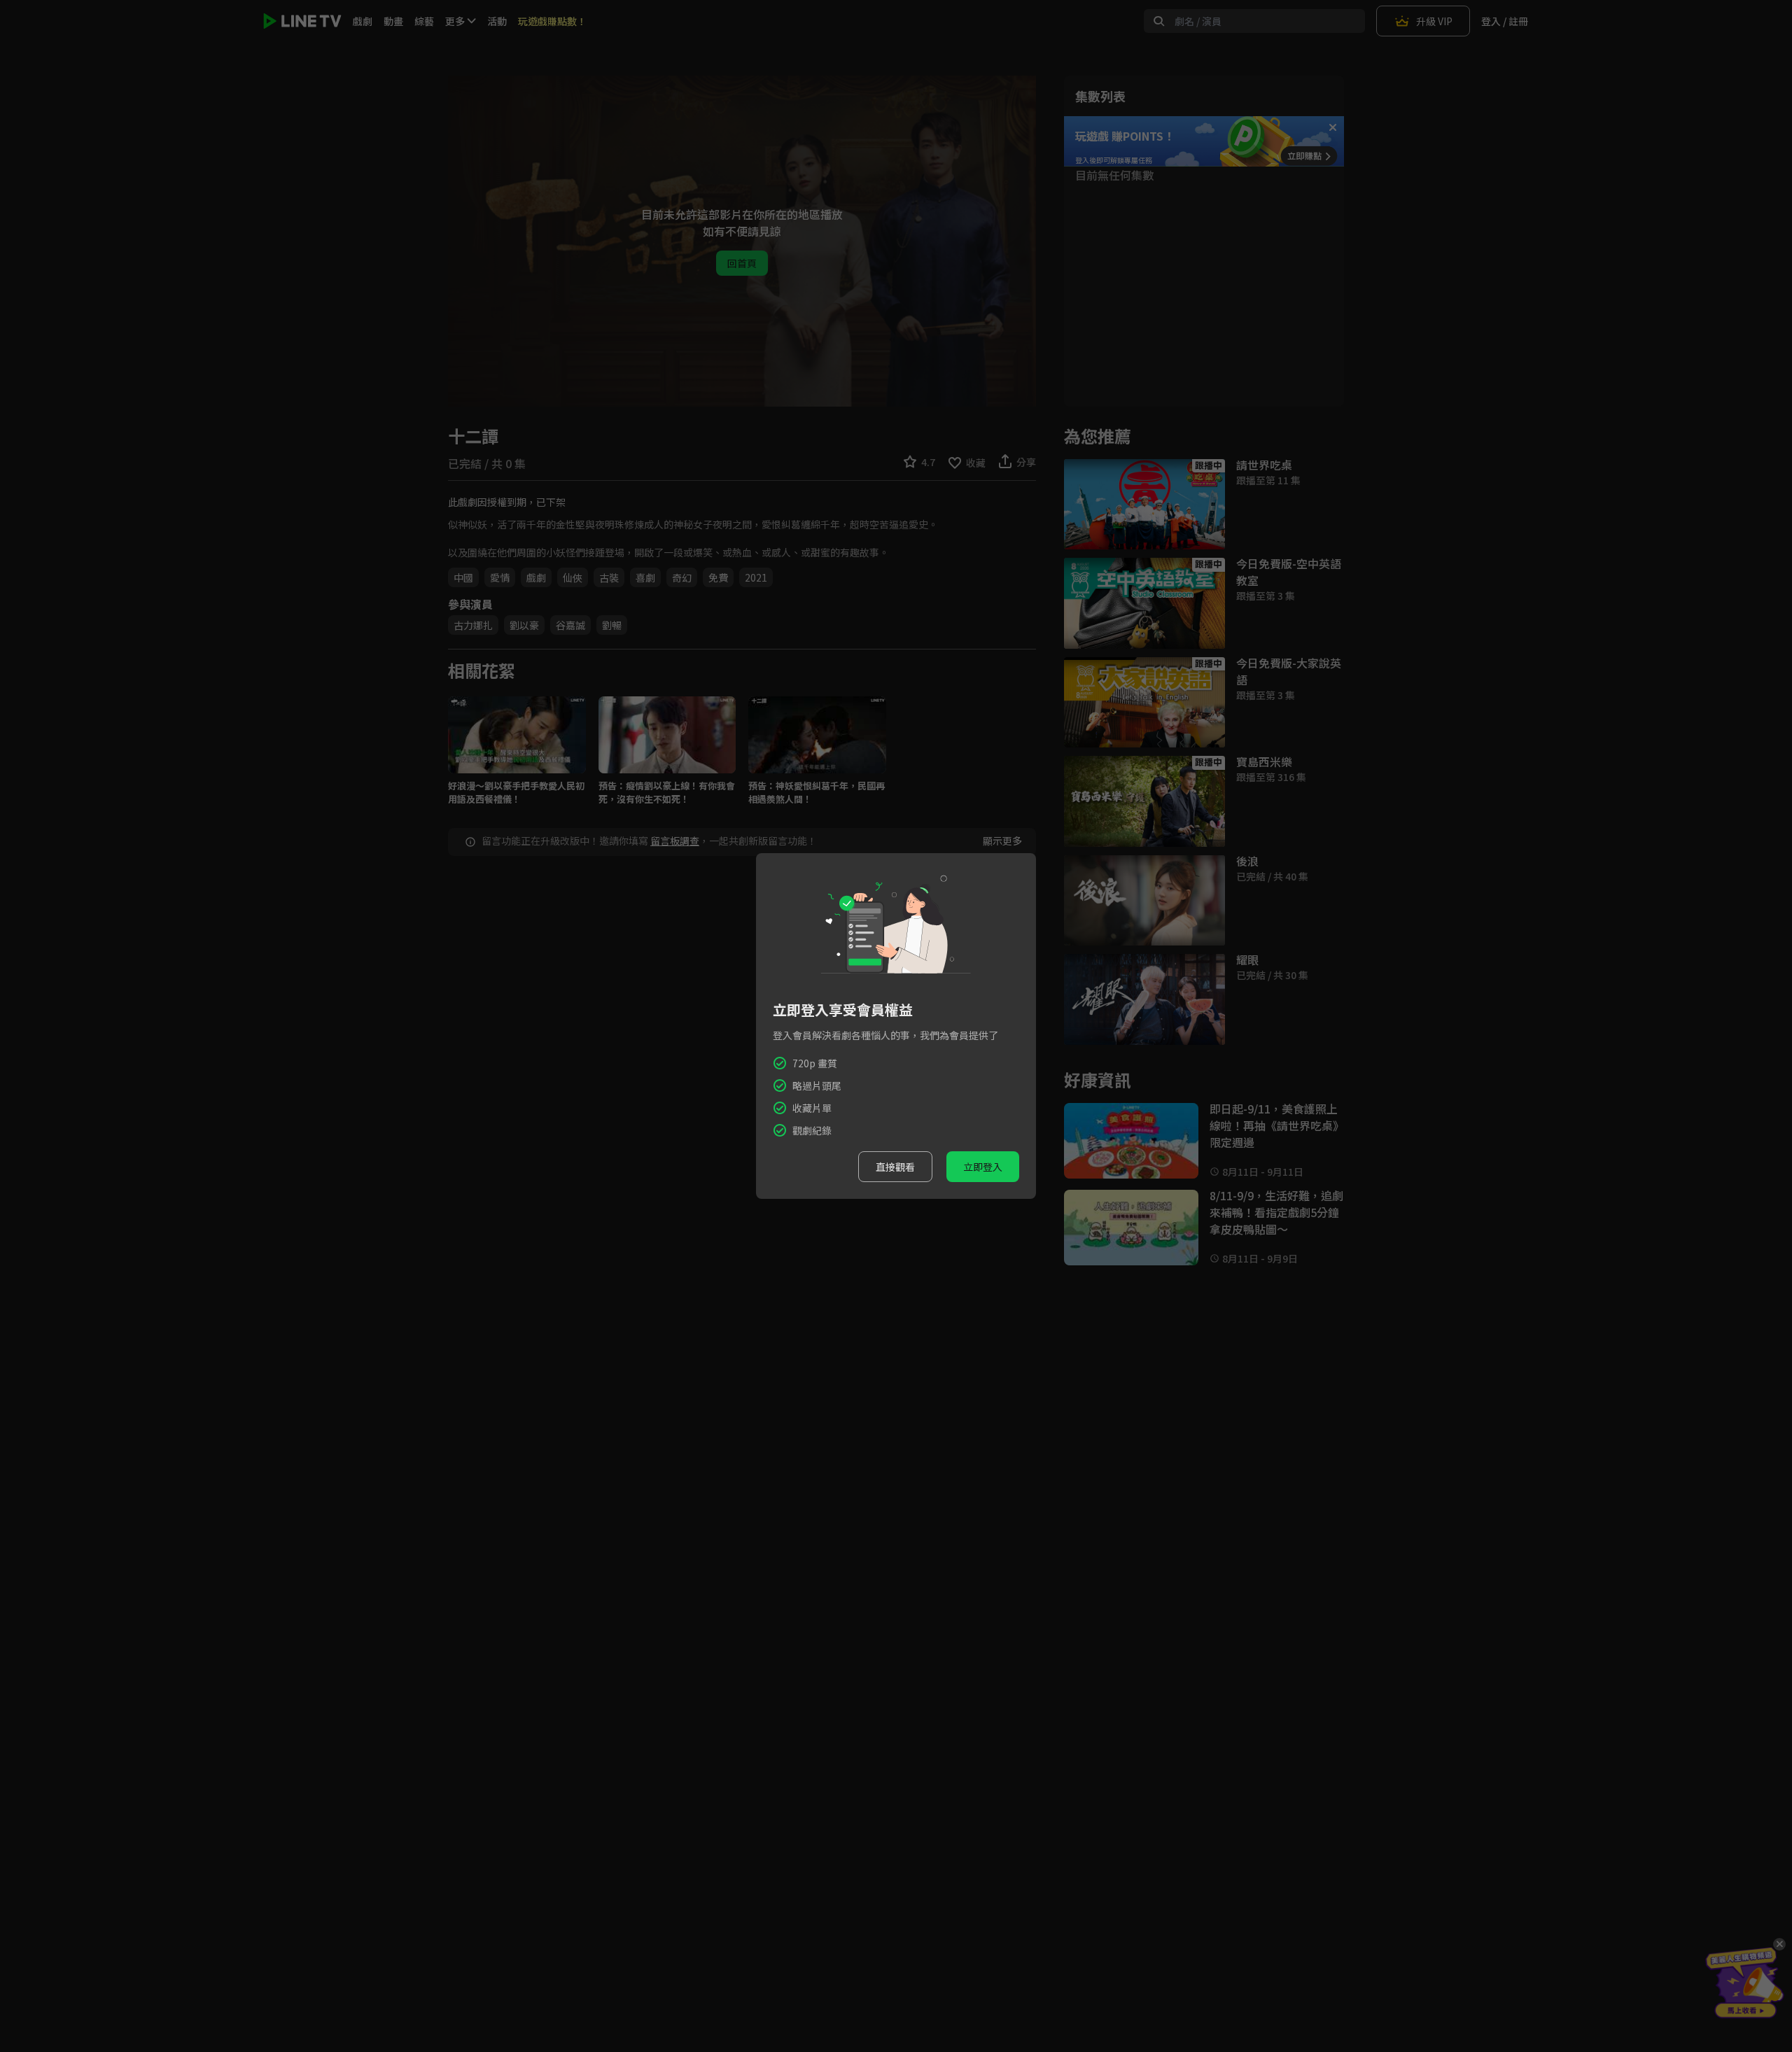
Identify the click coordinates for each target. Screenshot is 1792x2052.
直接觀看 (895, 1167)
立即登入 (983, 1167)
